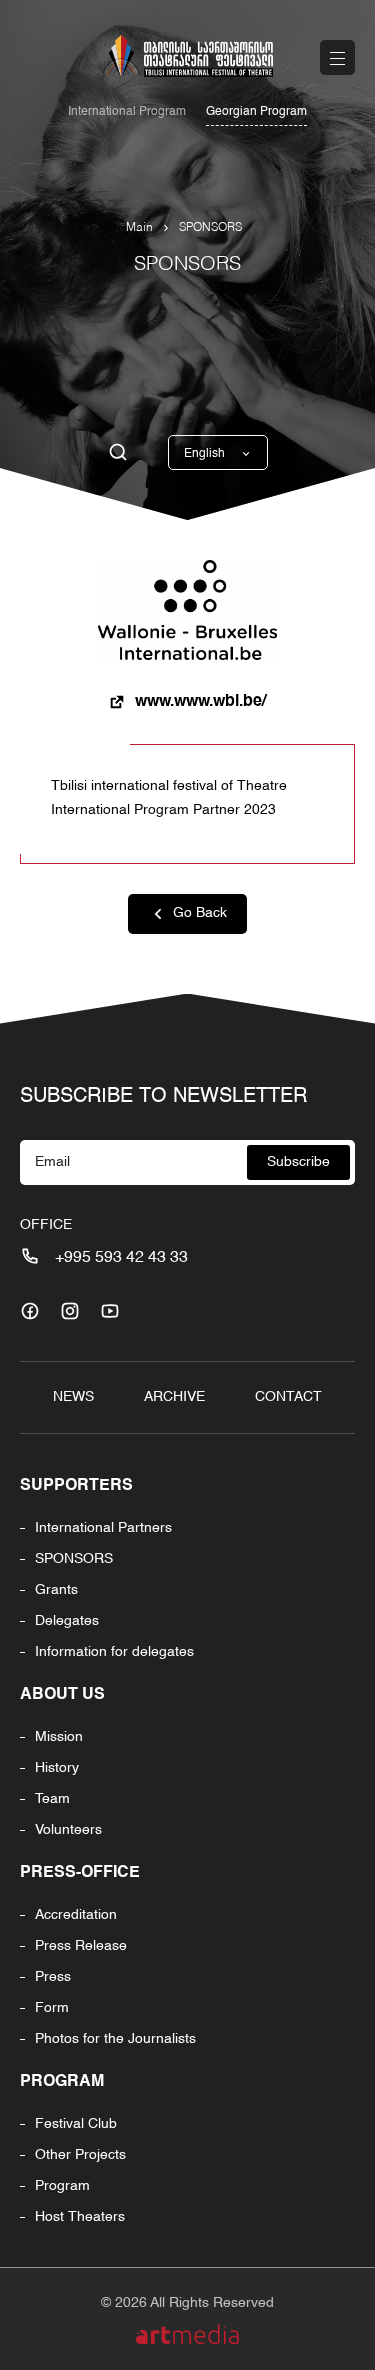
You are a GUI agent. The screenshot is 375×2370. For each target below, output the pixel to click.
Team (52, 1799)
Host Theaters (80, 2217)
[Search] (118, 453)
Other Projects (80, 2155)
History (57, 1768)
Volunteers (68, 1830)
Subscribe (298, 1162)
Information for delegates (114, 1652)
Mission (59, 1737)
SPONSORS (210, 228)
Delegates (67, 1621)
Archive (174, 1397)
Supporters (76, 1486)
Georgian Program (256, 112)
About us (62, 1695)
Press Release (81, 1946)
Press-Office (80, 1873)
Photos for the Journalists (115, 2039)
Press (53, 1977)
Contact (288, 1397)
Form (52, 2008)
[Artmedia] (187, 2334)
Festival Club (76, 2124)
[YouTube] (110, 1311)
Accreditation (76, 1915)
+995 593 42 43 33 (121, 1258)
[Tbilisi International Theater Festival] (188, 56)
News (73, 1397)
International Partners (103, 1528)
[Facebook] (30, 1311)
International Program (127, 112)
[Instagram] (70, 1311)
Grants (56, 1590)
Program (62, 2082)
